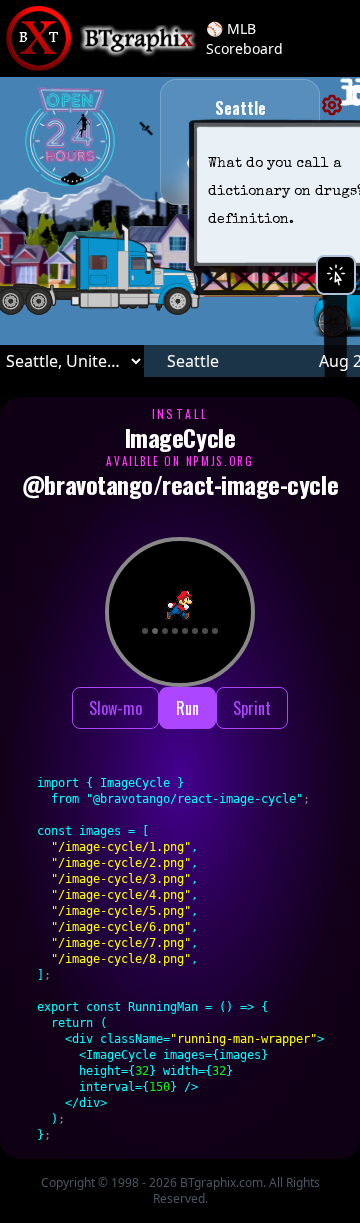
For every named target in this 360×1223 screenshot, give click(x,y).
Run (187, 708)
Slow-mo (115, 708)
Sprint (252, 708)
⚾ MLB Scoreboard (244, 38)
